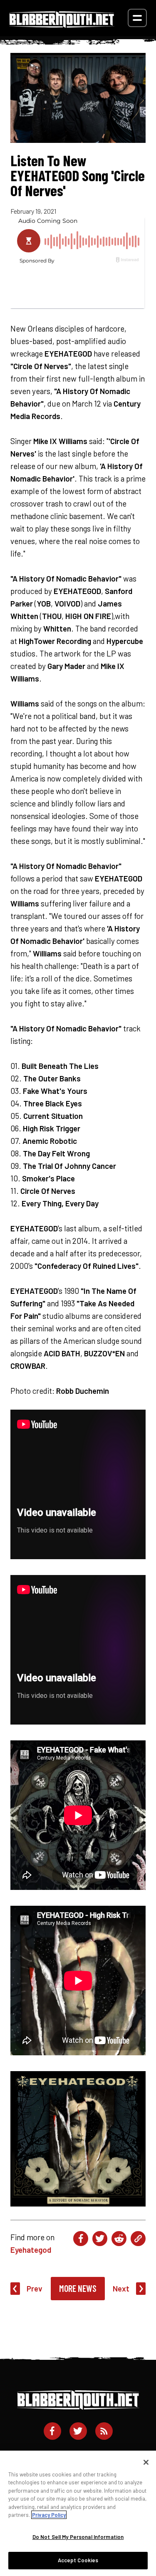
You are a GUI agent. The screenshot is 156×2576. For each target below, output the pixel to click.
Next (121, 2288)
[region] (78, 2513)
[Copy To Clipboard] (138, 2239)
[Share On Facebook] (81, 2239)
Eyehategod (31, 2250)
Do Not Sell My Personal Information (78, 2537)
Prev (35, 2288)
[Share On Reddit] (119, 2239)
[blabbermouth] (62, 25)
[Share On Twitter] (100, 2239)
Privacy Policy (49, 2515)
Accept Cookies (78, 2560)
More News (78, 2288)
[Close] (146, 2462)
